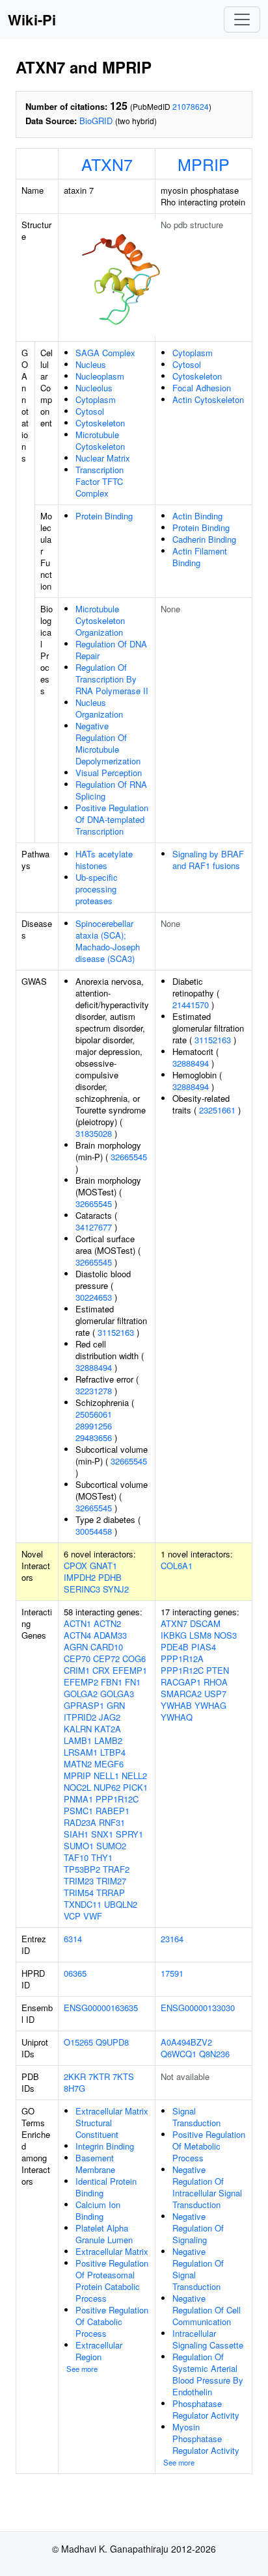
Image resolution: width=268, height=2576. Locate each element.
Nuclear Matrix (103, 458)
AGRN (76, 1647)
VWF (93, 1916)
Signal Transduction (196, 2117)
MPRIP (204, 164)
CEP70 (77, 1659)
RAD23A (80, 1822)
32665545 (129, 1157)
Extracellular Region (99, 2351)
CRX (101, 1670)
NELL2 (134, 1776)
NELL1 (106, 1776)
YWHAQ (177, 1717)
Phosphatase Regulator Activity (206, 2409)
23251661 (217, 1110)
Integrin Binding (105, 2146)
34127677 (94, 1227)
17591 (172, 1973)
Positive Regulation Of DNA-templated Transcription (112, 819)
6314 (73, 1939)
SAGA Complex (105, 353)
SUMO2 (111, 1846)
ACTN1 (77, 1623)
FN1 (133, 1682)
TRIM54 (79, 1893)
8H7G (74, 2088)
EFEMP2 (81, 1682)
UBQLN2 (121, 1904)
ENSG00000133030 (198, 2008)
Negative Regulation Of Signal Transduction (198, 2269)
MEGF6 (109, 1764)
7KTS (123, 2076)
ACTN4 (77, 1635)
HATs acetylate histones (104, 860)
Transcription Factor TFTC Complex (100, 481)
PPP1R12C (117, 1799)
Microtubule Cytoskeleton (100, 440)
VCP (72, 1916)
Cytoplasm (96, 399)
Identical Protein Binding (106, 2187)
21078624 (191, 106)
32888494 (94, 1367)
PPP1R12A (182, 1659)
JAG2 (110, 1717)
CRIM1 (77, 1670)
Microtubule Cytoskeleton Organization (100, 620)
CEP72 (106, 1659)
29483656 (94, 1438)
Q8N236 (214, 2054)
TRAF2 (116, 1869)
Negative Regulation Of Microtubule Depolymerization (108, 743)
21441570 (191, 1005)
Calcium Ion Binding (98, 2210)
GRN (116, 1705)
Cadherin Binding (204, 539)
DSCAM (205, 1623)
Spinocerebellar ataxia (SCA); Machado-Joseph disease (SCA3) (108, 941)
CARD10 (107, 1647)
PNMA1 (78, 1799)
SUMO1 (79, 1846)
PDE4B (175, 1647)
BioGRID (96, 121)
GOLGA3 (117, 1694)
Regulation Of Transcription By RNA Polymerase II (112, 679)
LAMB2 (108, 1740)
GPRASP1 (84, 1705)
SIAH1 (76, 1834)
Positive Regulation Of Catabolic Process (112, 2322)
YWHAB (176, 1705)
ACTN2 (107, 1623)
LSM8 (200, 1635)
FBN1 (112, 1682)
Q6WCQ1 (179, 2054)
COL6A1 (177, 1566)
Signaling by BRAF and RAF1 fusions (208, 860)
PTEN (218, 1670)
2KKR (75, 2076)
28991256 (94, 1426)
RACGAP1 (181, 1682)
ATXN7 (107, 164)
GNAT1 (103, 1566)
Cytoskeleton (100, 423)
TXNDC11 (83, 1904)
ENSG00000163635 (101, 2008)
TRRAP (111, 1893)
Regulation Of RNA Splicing (111, 790)
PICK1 (135, 1787)
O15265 (78, 2042)
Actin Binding (197, 516)
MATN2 (78, 1764)
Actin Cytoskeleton (208, 399)
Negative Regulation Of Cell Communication (207, 2310)
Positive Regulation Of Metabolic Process (209, 2146)
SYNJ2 (116, 1589)
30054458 (94, 1531)
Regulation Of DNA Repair (111, 650)
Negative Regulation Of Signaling (198, 2228)
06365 (75, 1973)
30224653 (94, 1297)
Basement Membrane (95, 2164)
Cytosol (90, 411)
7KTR (99, 2076)
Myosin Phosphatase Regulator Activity (206, 2439)
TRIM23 (79, 1881)
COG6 (134, 1659)
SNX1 (102, 1834)
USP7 (215, 1694)
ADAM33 (110, 1635)
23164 (172, 1939)
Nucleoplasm (100, 376)
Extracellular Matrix (112, 2251)
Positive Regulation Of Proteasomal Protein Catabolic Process (112, 2281)
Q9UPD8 (112, 2042)
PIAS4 (204, 1647)
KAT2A (108, 1729)
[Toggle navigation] (242, 20)
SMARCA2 (181, 1694)
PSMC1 (78, 1811)
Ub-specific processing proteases (97, 889)
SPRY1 (129, 1834)
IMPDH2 (80, 1577)
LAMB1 (78, 1740)
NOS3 (225, 1635)
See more (82, 2369)
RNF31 (112, 1822)
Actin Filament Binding (200, 557)
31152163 (116, 1332)
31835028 (94, 1133)
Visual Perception (109, 773)
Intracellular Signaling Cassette (208, 2339)
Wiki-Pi (32, 20)
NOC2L (77, 1787)
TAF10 (76, 1857)
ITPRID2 (80, 1717)
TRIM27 (111, 1881)
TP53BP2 (82, 1869)
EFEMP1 (130, 1670)
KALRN (78, 1729)
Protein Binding (104, 516)
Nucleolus (94, 388)
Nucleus (91, 364)
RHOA (216, 1682)
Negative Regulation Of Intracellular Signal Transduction (207, 2187)
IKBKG (174, 1635)
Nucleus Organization (99, 708)
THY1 (102, 1857)
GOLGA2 (81, 1694)
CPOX (75, 1566)
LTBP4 (113, 1752)
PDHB (110, 1577)
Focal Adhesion (202, 388)
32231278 (94, 1391)
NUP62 (107, 1787)
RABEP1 (113, 1811)
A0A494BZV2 (186, 2042)
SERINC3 (82, 1589)
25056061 (94, 1414)
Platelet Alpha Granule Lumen (104, 2234)
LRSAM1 (81, 1752)
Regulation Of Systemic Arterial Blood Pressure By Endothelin (208, 2374)
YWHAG (210, 1705)
